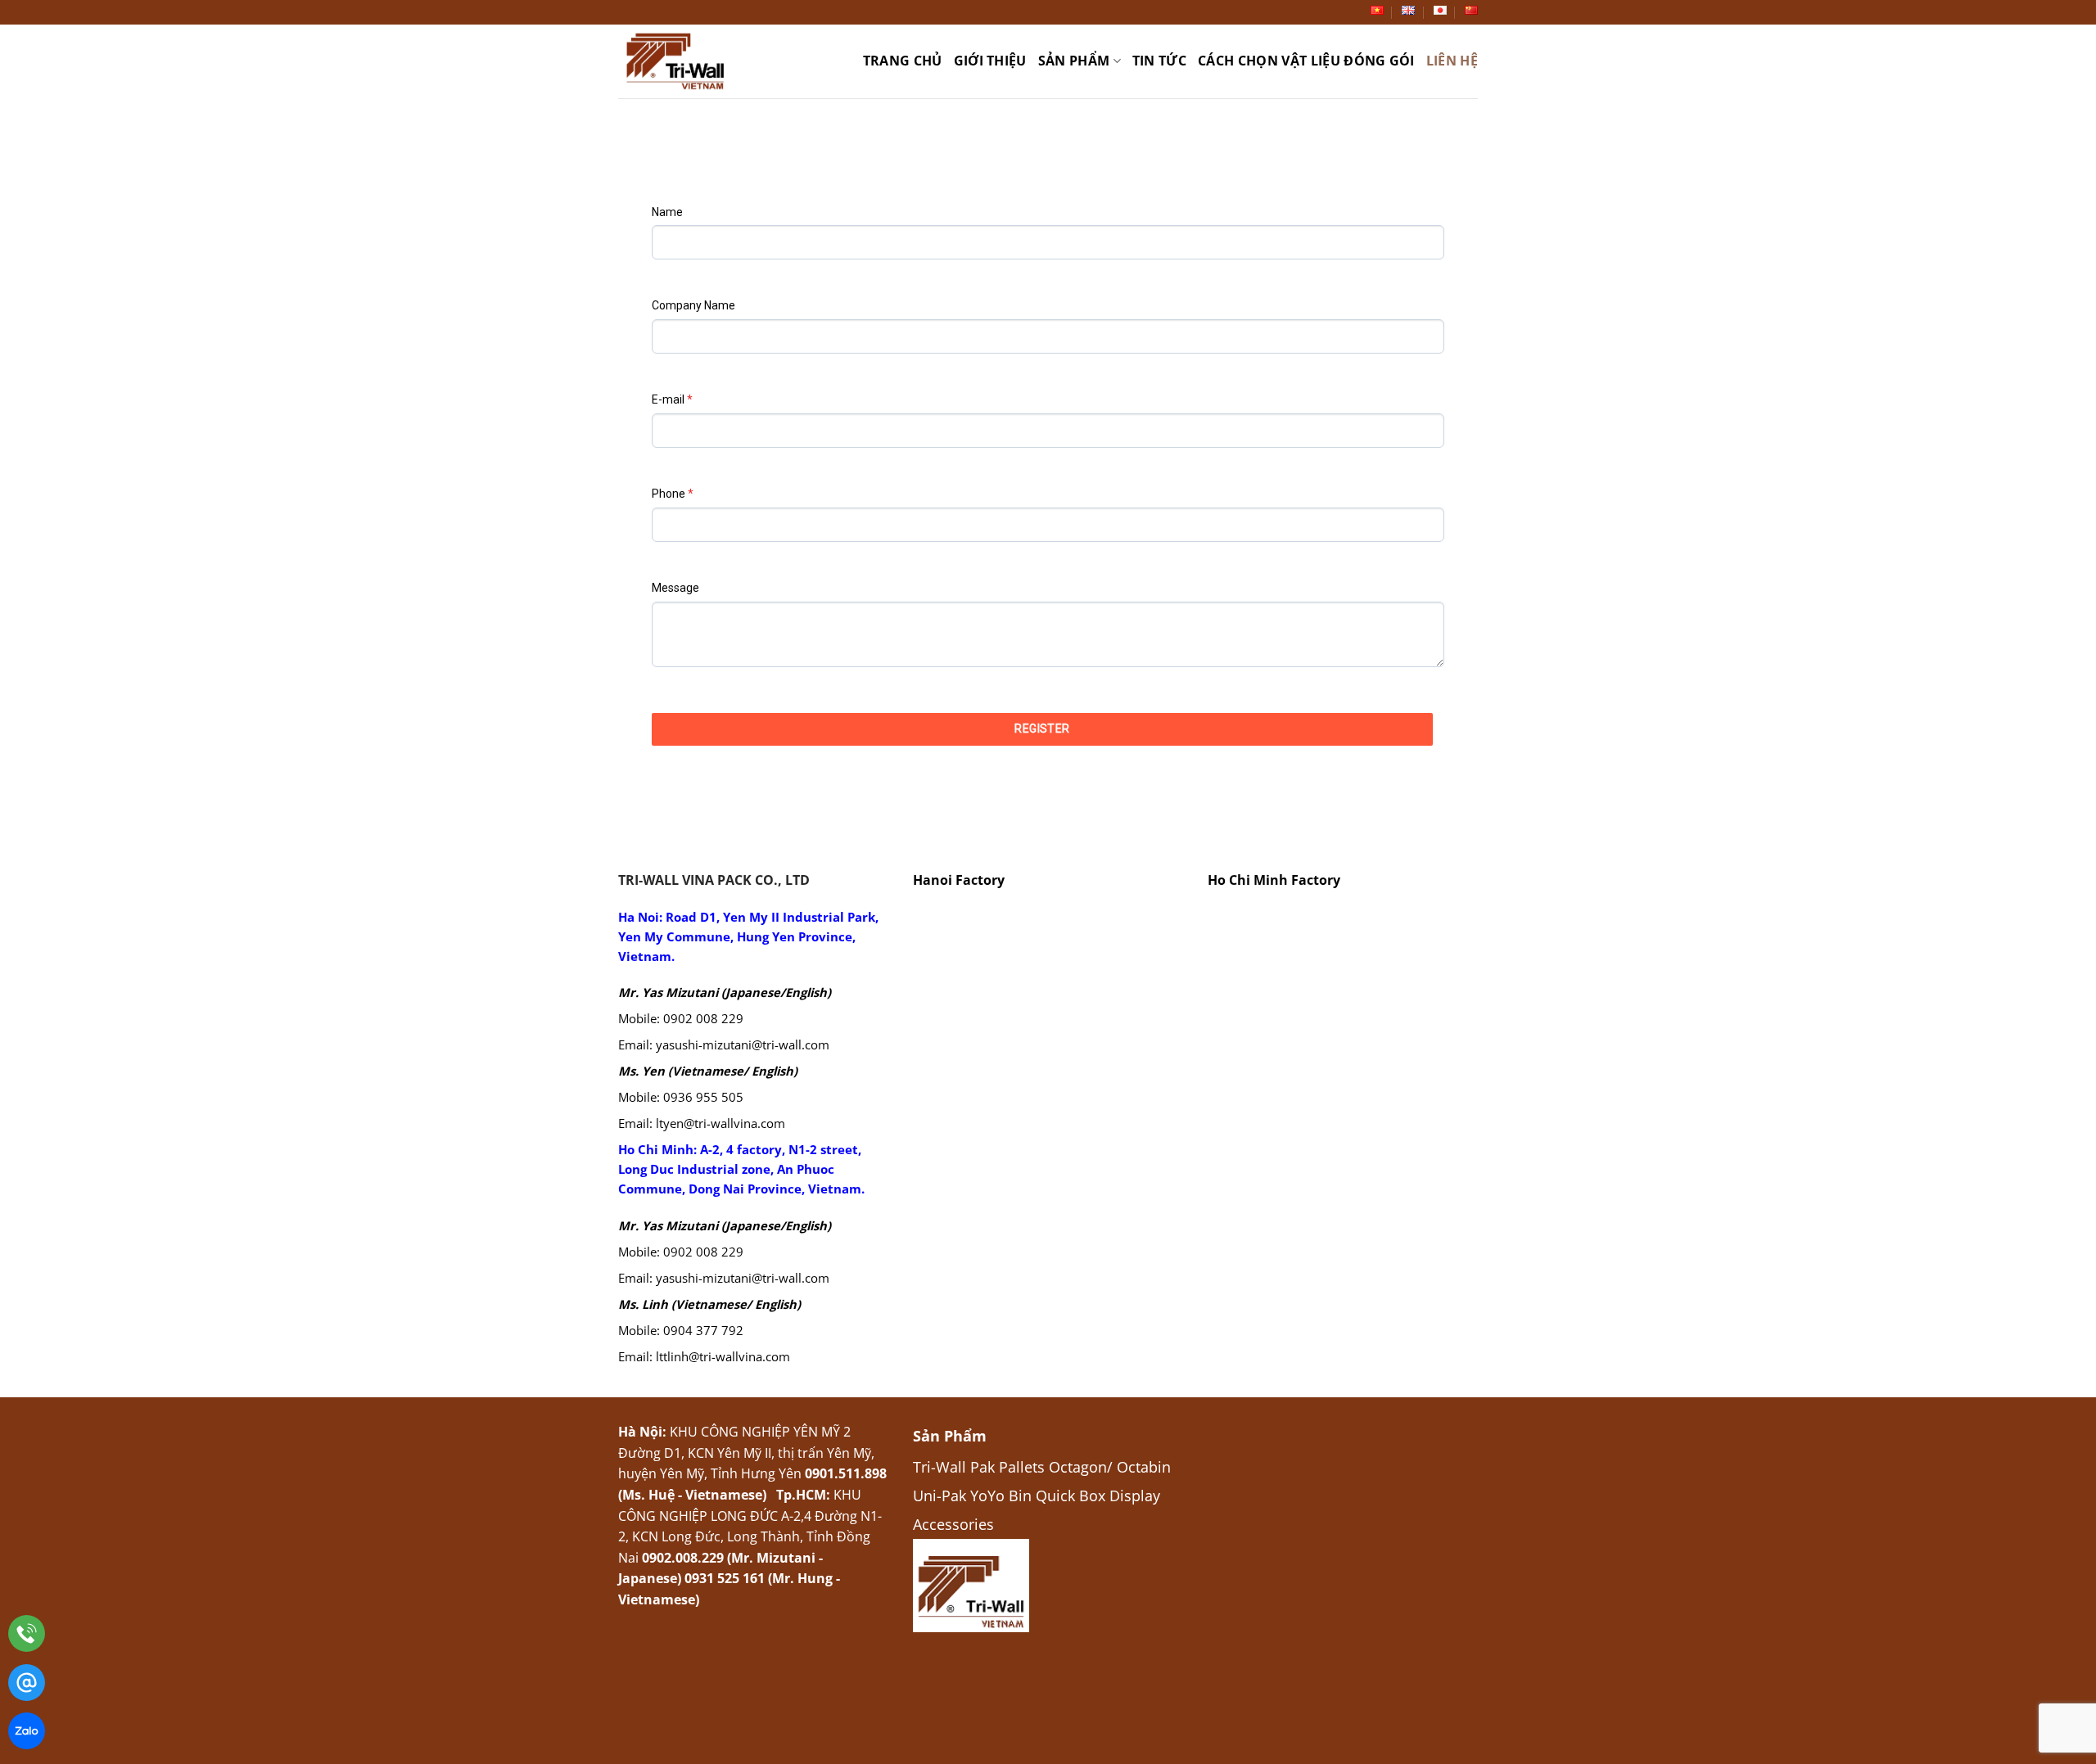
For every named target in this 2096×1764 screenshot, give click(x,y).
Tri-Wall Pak (954, 1466)
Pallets (1022, 1466)
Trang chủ (903, 61)
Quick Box (1071, 1495)
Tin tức (1159, 61)
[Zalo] (27, 1734)
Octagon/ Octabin (1110, 1466)
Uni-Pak (940, 1495)
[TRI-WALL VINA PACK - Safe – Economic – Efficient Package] (680, 61)
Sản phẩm (1074, 61)
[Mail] (27, 1686)
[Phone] (27, 1637)
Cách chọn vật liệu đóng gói (1306, 61)
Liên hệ (1452, 61)
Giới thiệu (990, 61)
